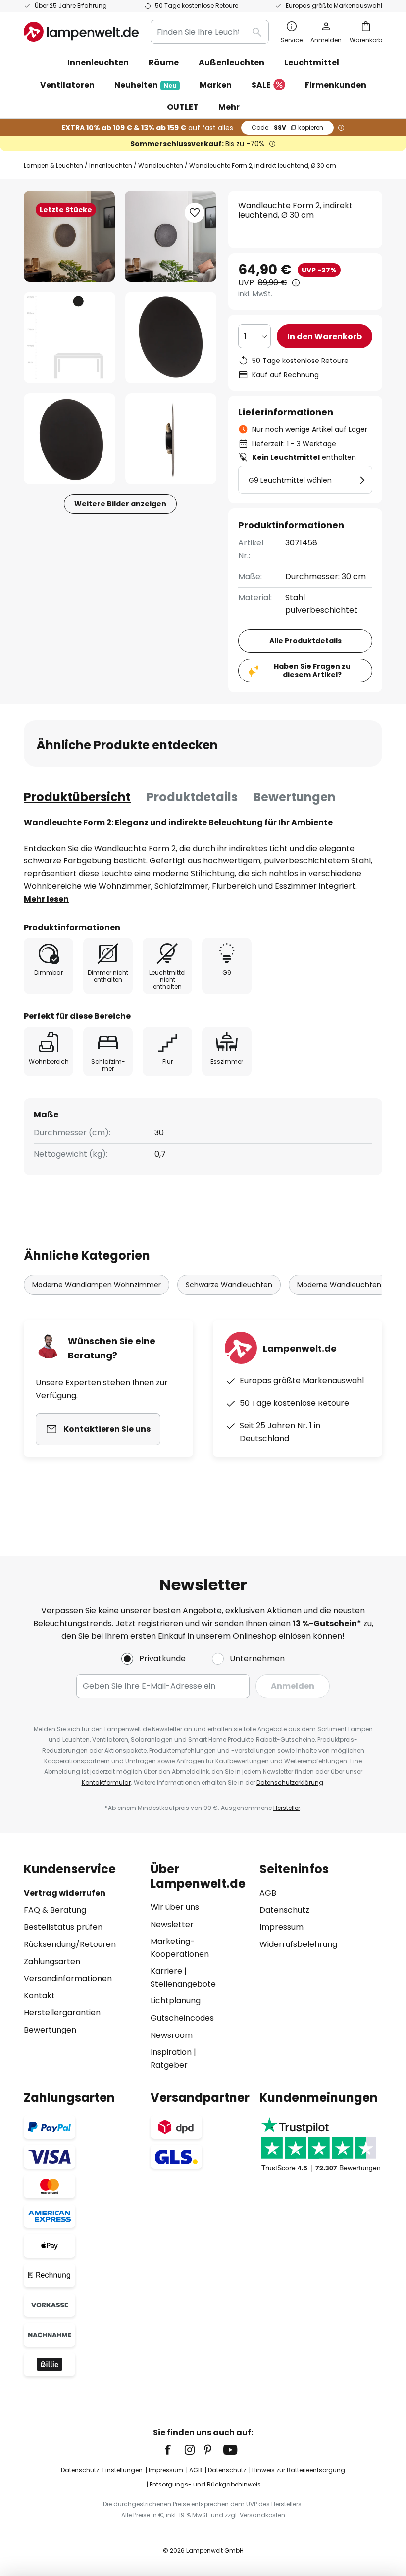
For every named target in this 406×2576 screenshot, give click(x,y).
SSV (287, 127)
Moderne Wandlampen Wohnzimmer (97, 1285)
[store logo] (81, 32)
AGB (268, 1893)
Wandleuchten (161, 165)
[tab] (77, 797)
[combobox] (210, 32)
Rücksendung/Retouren (70, 1944)
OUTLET (183, 107)
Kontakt (39, 1996)
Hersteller (287, 1808)
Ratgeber (169, 2065)
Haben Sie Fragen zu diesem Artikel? (312, 670)
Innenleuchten (111, 165)
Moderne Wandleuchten (339, 1285)
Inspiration (171, 2052)
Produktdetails (192, 797)
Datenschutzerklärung (290, 1783)
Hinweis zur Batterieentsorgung (299, 2470)
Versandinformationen (68, 1978)
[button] (70, 338)
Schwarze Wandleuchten (229, 1285)
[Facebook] (174, 2450)
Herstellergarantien (62, 2012)
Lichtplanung (176, 2001)
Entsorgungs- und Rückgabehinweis (205, 2484)
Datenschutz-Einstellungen (102, 2470)
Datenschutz (284, 1910)
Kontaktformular (106, 1783)
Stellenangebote (183, 1984)
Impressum (281, 1927)
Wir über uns (175, 1907)
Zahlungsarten (52, 1962)
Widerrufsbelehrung (298, 1944)
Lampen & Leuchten (53, 165)
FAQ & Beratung (55, 1910)
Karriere (166, 1971)
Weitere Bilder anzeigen (120, 504)
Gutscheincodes (182, 2018)
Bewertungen (295, 797)
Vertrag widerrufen (65, 1893)
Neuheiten (146, 85)
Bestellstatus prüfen (63, 1927)
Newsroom (172, 2035)
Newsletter (172, 1924)
